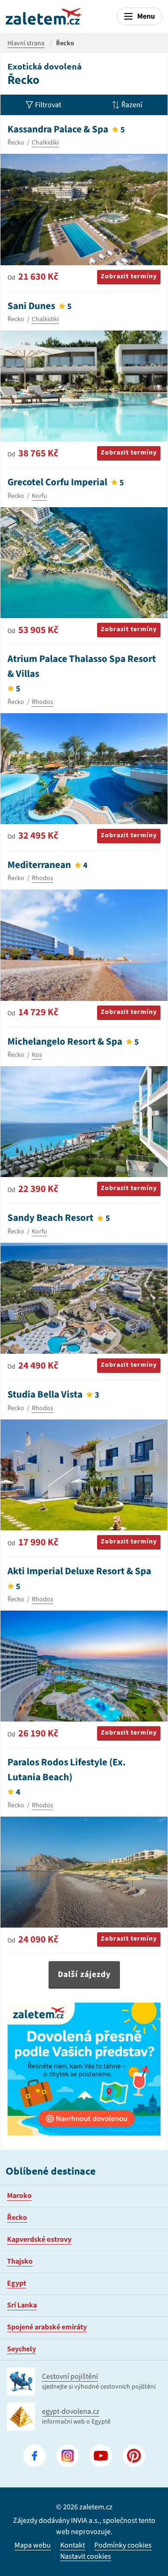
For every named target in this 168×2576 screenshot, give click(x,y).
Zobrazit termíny (129, 276)
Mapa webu (33, 2545)
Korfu (39, 496)
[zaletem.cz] (44, 16)
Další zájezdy (84, 1974)
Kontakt (73, 2545)
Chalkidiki (45, 143)
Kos (37, 1055)
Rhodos (42, 702)
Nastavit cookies (86, 2557)
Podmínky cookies (123, 2545)
